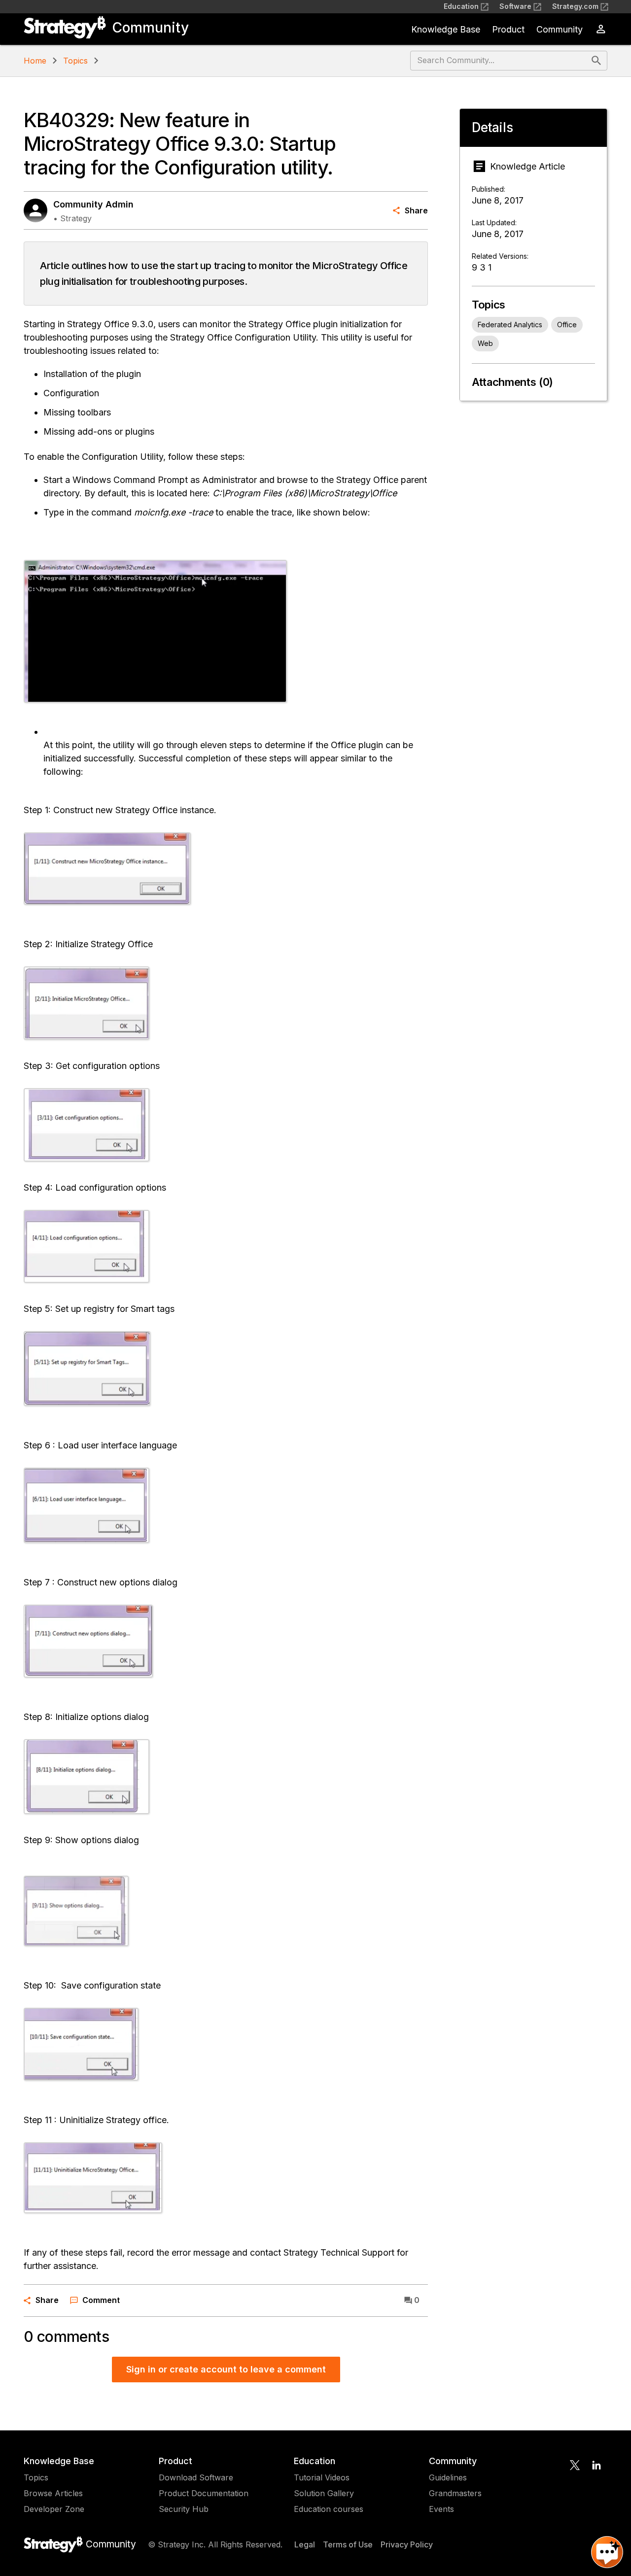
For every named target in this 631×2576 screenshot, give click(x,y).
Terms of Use (348, 2544)
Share (416, 210)
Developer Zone (54, 2509)
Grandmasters (455, 2493)
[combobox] (500, 61)
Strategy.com (575, 6)
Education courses (329, 2509)
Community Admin (93, 204)
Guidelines (448, 2477)
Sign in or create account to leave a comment (226, 2369)
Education (461, 6)
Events (441, 2509)
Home (35, 61)
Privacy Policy (407, 2544)
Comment (101, 2300)
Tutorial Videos (322, 2477)
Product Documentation (204, 2493)
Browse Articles (53, 2493)
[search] (596, 61)
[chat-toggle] (607, 2552)
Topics (75, 61)
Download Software (196, 2477)
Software (515, 6)
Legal (305, 2544)
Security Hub (184, 2509)
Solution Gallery (324, 2493)
